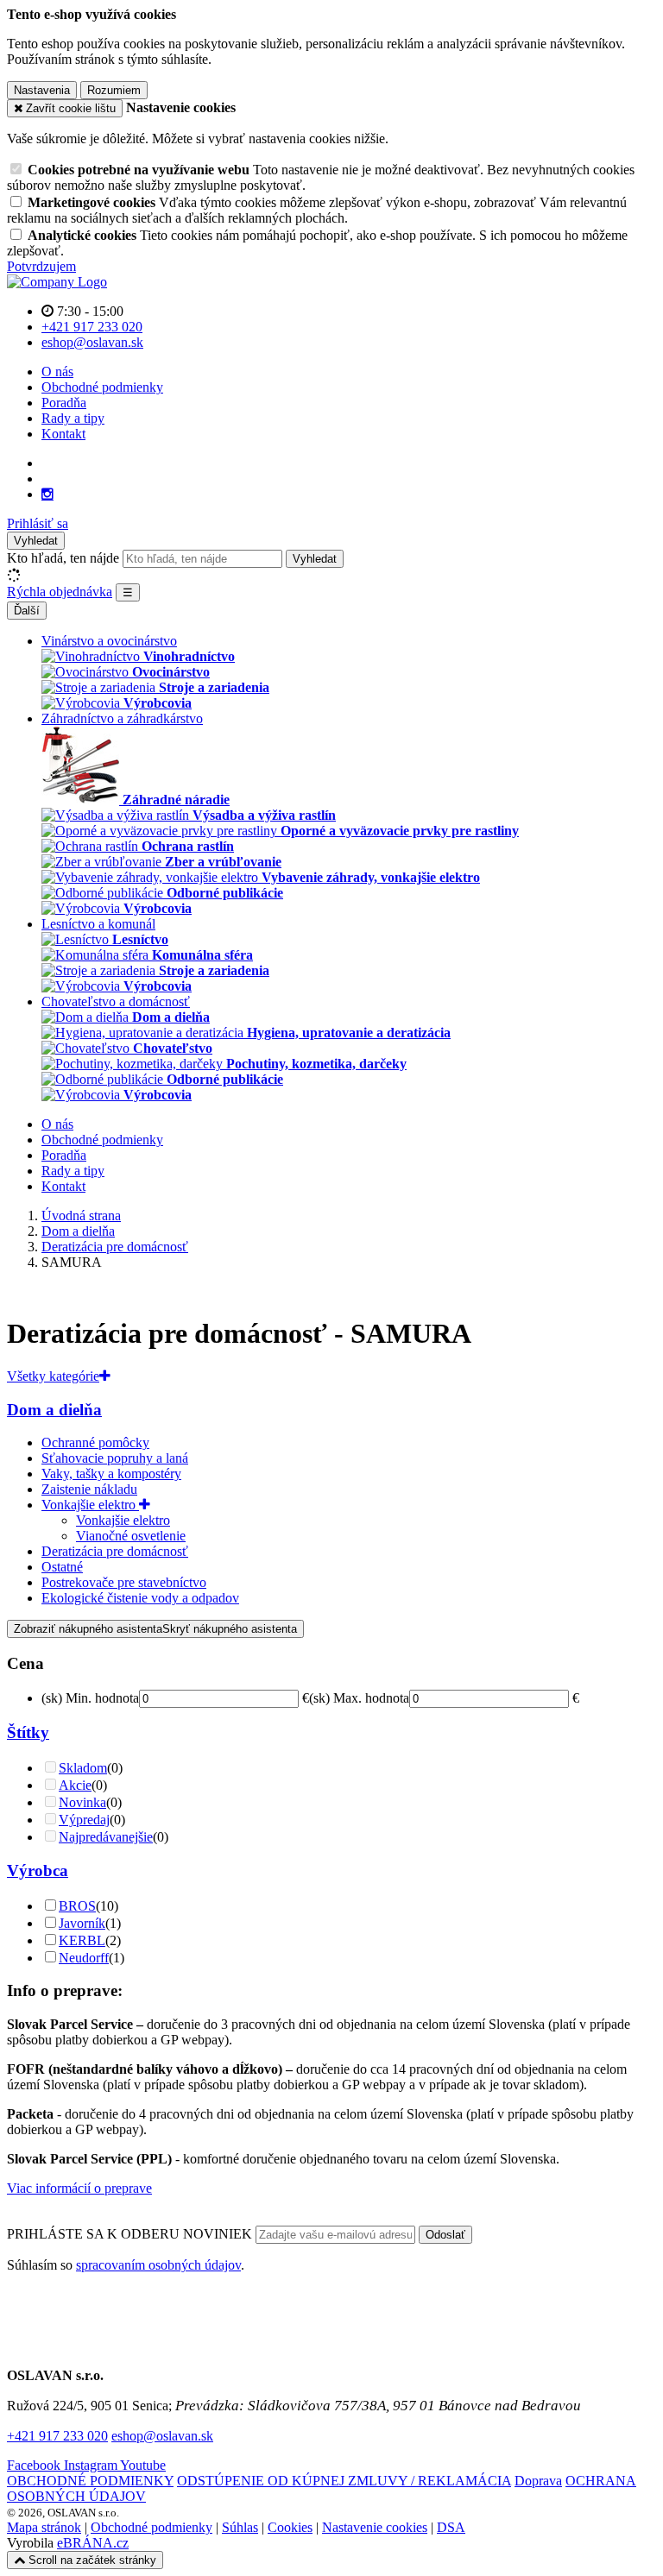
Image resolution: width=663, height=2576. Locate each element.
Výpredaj (84, 1820)
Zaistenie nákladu (89, 1489)
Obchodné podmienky (102, 387)
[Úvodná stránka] (57, 282)
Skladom (83, 1768)
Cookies (290, 2527)
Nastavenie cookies (375, 2527)
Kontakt (63, 434)
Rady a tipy (73, 418)
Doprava (538, 2481)
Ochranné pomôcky (95, 1442)
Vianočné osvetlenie (131, 1536)
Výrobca (38, 1871)
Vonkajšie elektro (90, 1505)
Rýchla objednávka (60, 592)
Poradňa (64, 403)
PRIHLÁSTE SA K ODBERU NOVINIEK (131, 2234)
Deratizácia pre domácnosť (115, 1551)
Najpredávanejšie (106, 1837)
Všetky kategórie (53, 1376)
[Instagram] (47, 494)
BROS (77, 1906)
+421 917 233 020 (57, 2436)
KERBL (82, 1940)
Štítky (28, 1732)
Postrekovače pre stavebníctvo (124, 1582)
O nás (57, 372)
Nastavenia (42, 90)
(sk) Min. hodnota (90, 1698)
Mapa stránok (44, 2527)
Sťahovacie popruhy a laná (115, 1458)
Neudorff (84, 1958)
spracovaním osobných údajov (158, 2265)
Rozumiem (114, 90)
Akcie (75, 1785)
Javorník (82, 1923)
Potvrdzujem (41, 266)
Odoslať (445, 2235)
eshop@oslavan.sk (162, 2436)
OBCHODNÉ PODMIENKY (90, 2481)
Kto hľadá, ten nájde (63, 558)
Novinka (82, 1802)
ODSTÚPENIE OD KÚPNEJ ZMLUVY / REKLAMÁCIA (344, 2481)
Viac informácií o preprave (79, 2188)
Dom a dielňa (54, 1410)
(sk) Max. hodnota (359, 1698)
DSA (451, 2527)
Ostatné (62, 1567)
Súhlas (240, 2527)
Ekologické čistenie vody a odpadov (140, 1598)
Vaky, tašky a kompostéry (111, 1474)
